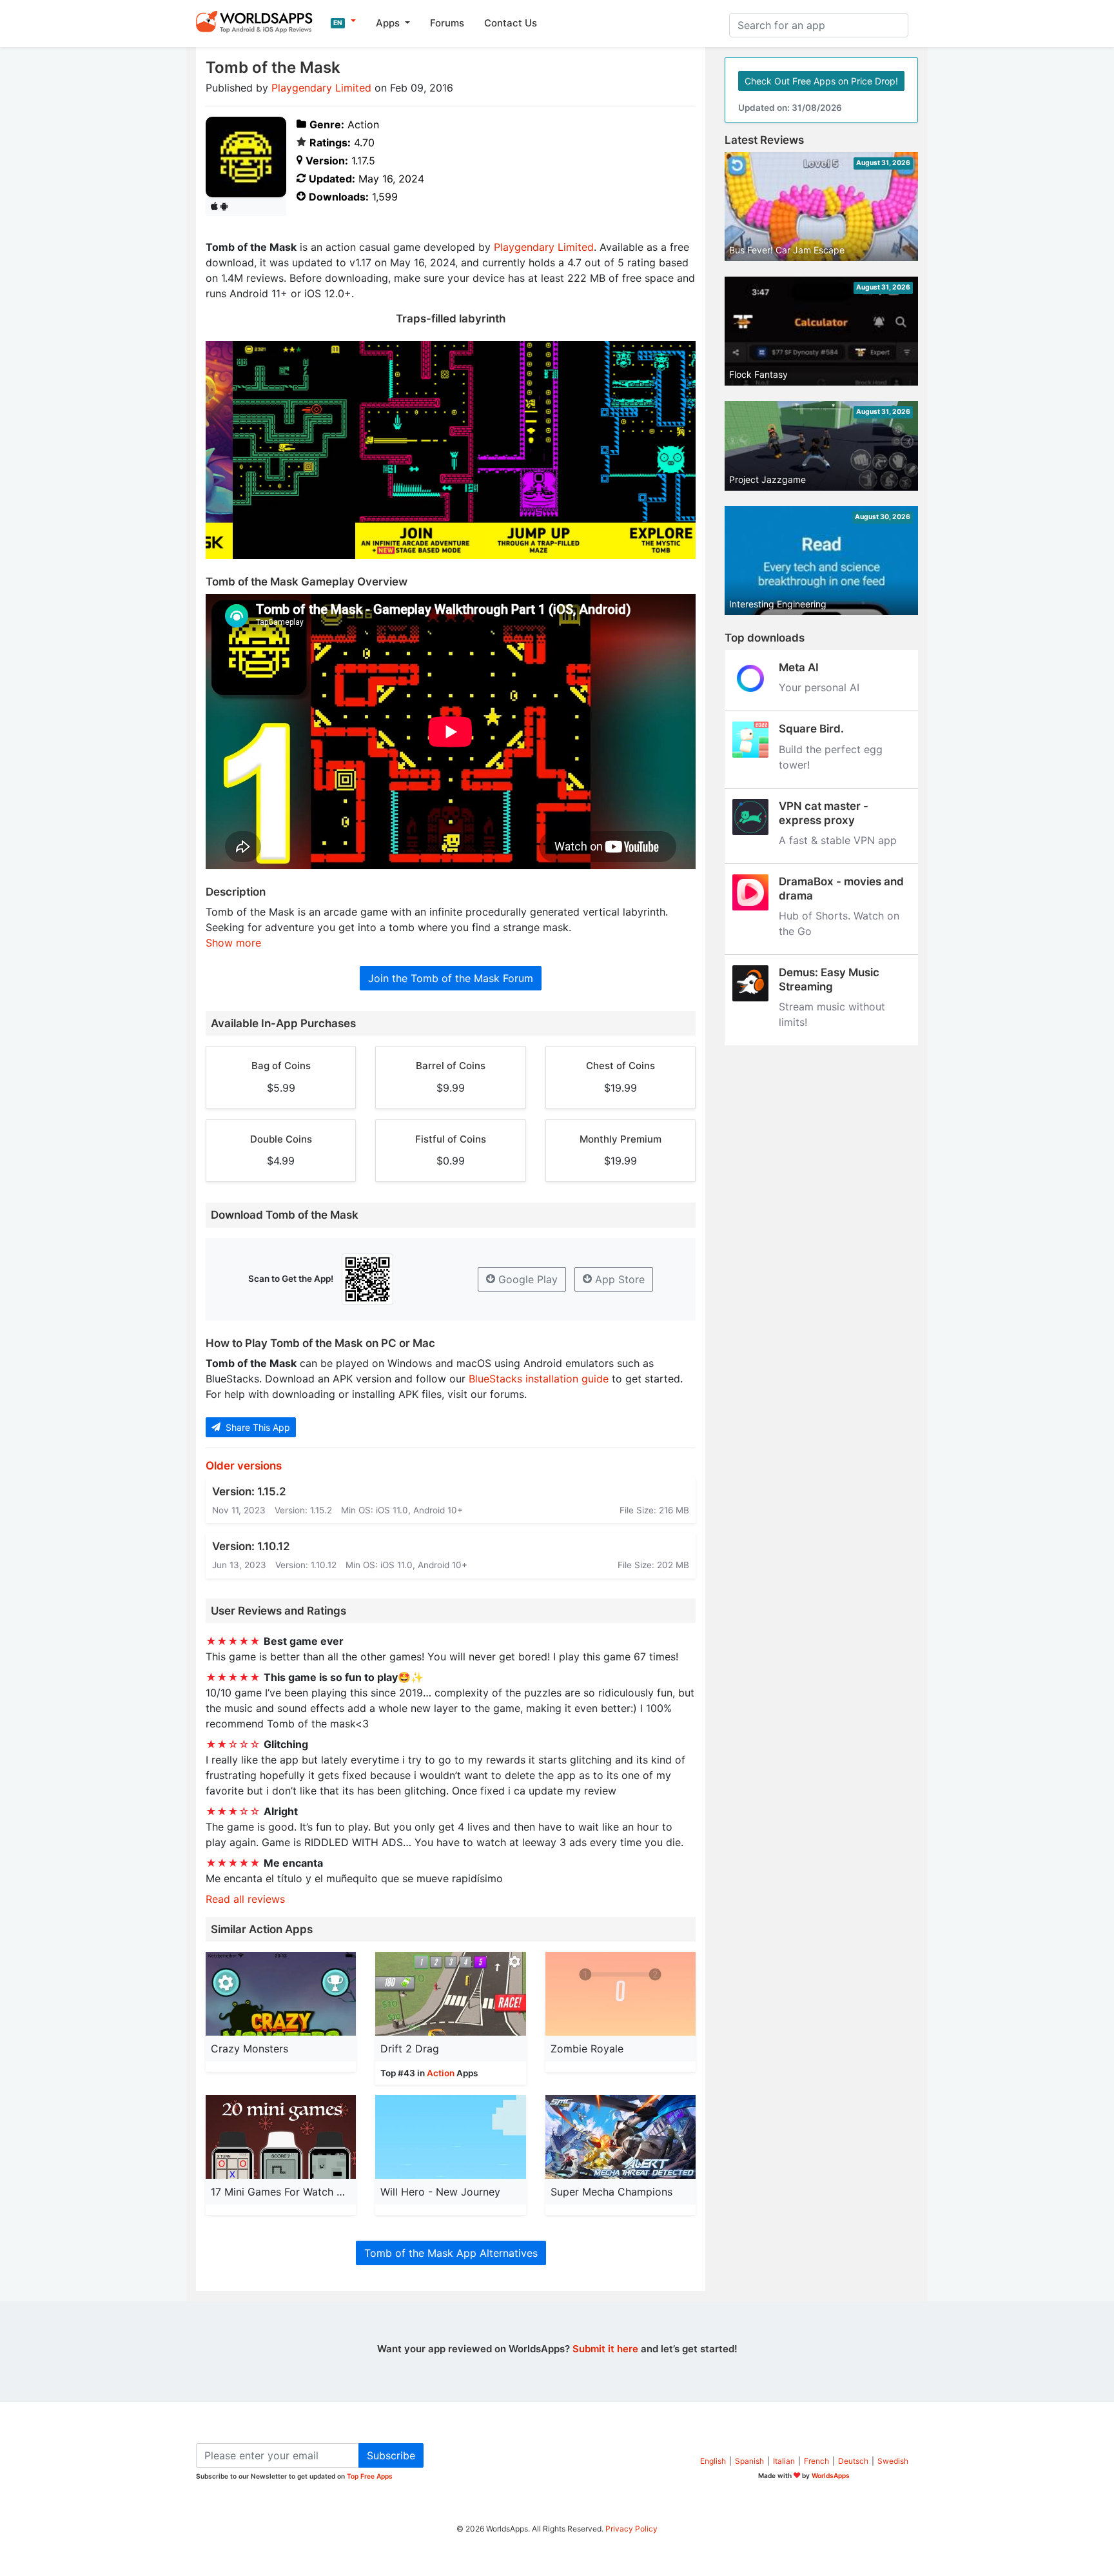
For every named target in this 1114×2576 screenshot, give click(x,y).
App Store (618, 1279)
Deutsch (853, 2461)
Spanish (749, 2461)
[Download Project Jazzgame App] (821, 445)
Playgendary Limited (321, 88)
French (816, 2461)
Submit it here (605, 2349)
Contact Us (511, 23)
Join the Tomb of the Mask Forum (451, 978)
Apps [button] (389, 23)
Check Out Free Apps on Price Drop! (821, 81)
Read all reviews (245, 1899)
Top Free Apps (370, 2476)
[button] (343, 21)
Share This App (257, 1427)
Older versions (244, 1466)
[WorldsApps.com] (258, 21)
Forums (447, 23)
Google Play (526, 1279)
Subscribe (391, 2455)
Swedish (893, 2461)
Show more (233, 943)
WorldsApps (831, 2475)
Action (441, 2073)
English (713, 2461)
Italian (784, 2461)
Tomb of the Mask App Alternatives (451, 2253)
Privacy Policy (631, 2529)
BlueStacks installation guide (539, 1379)
